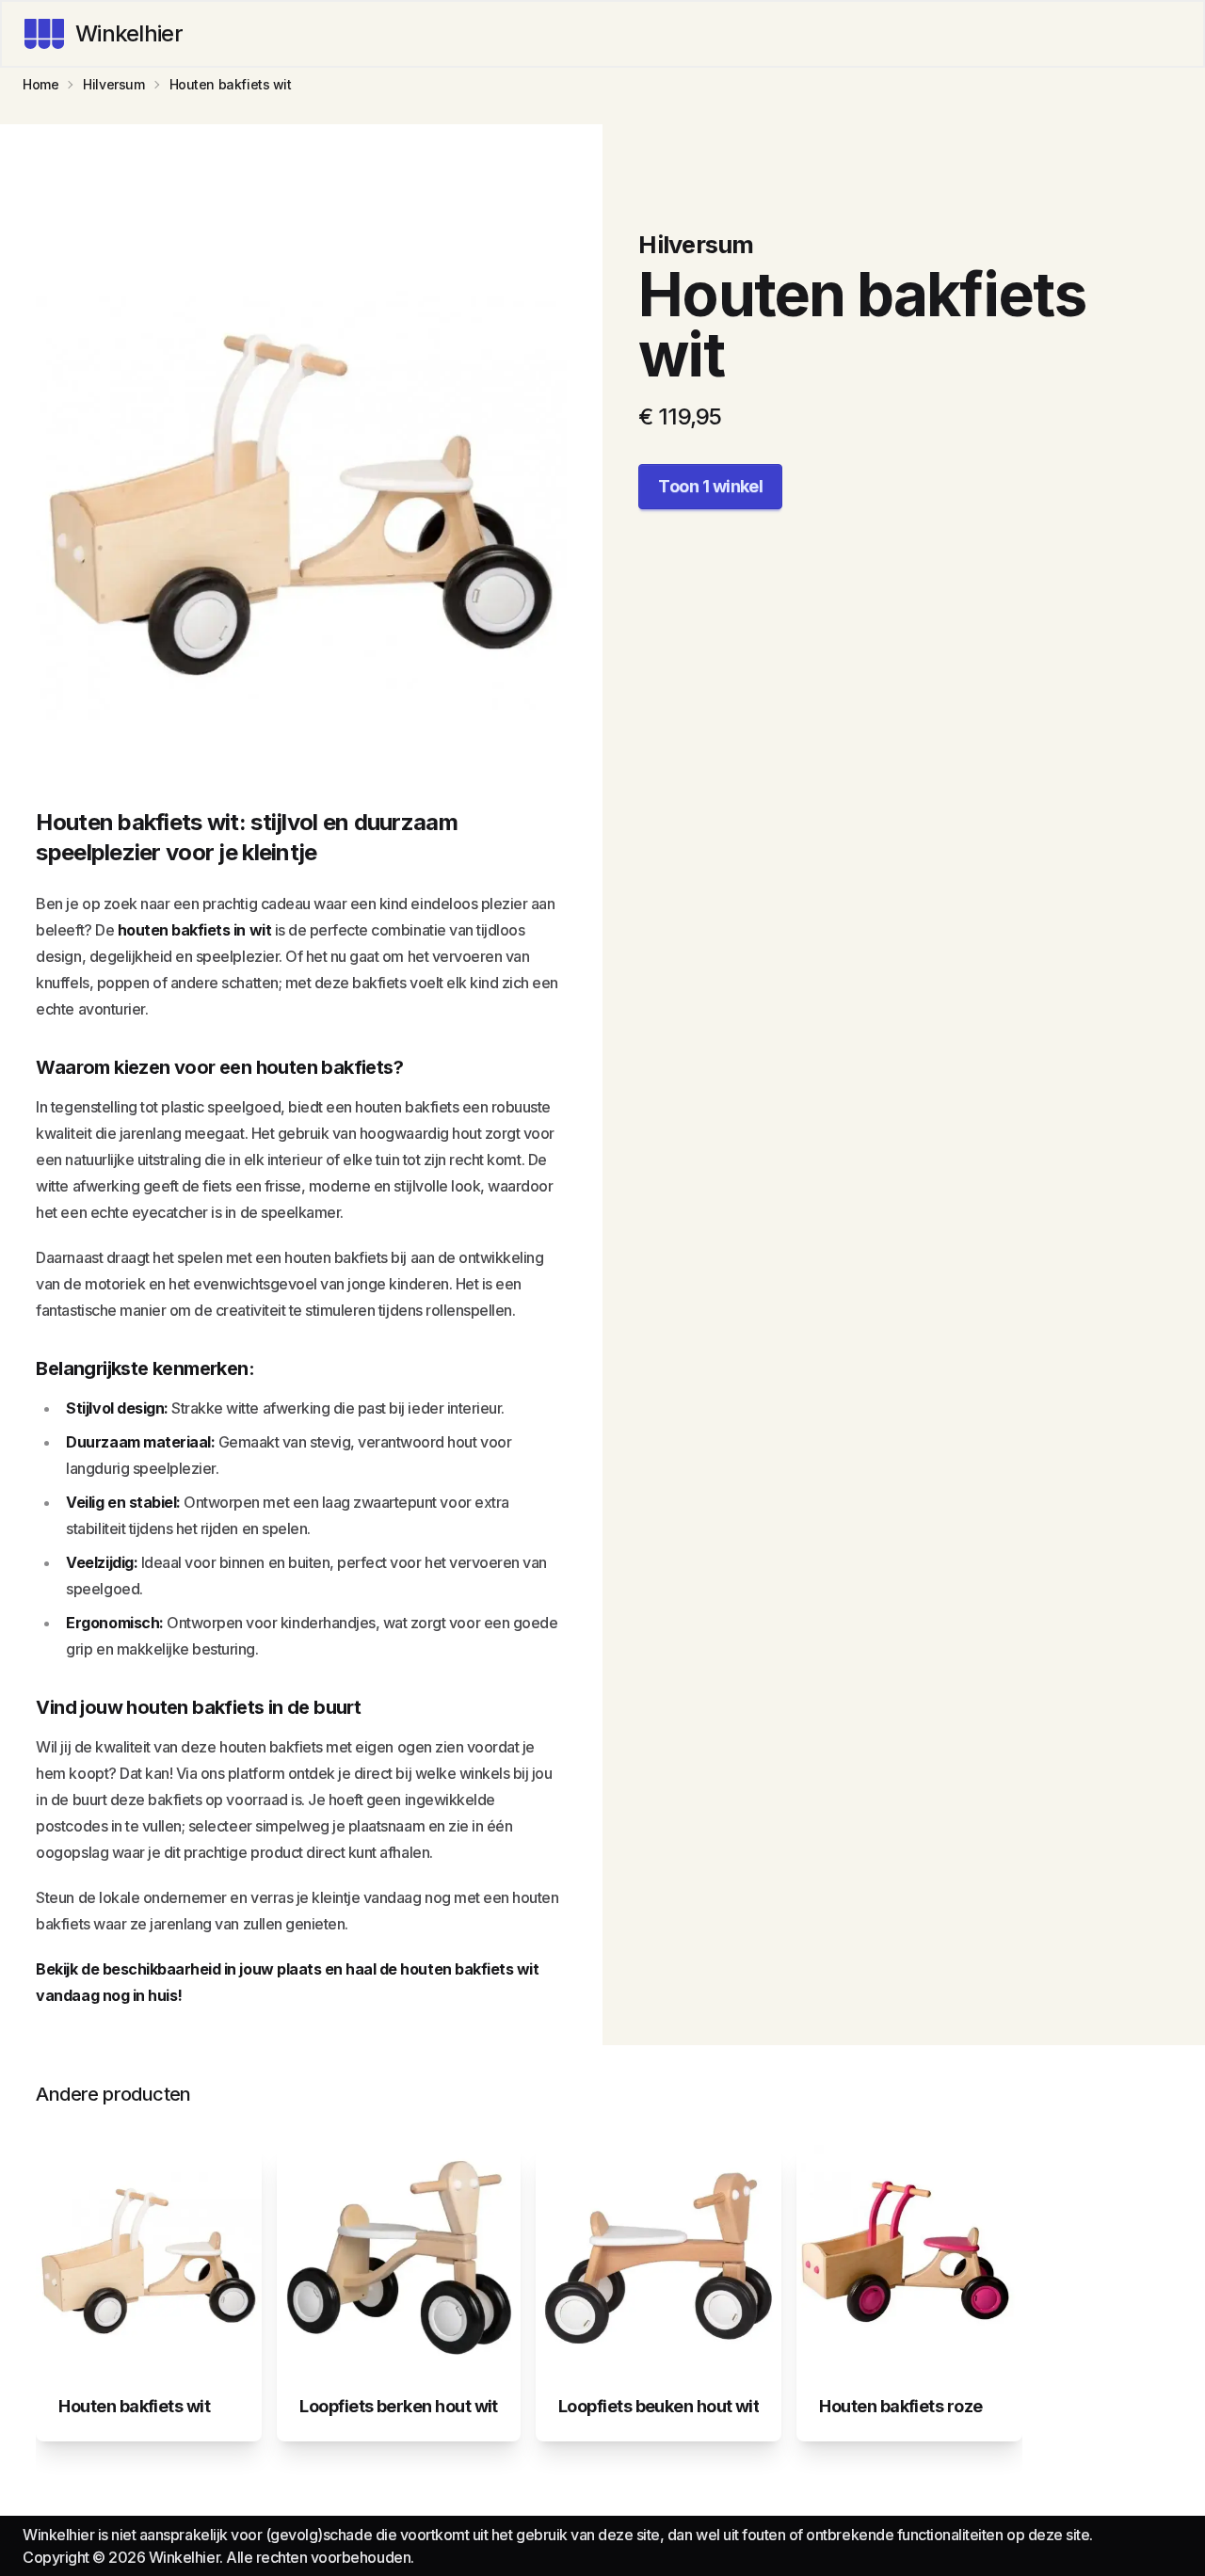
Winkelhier (129, 33)
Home (40, 84)
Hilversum (113, 84)
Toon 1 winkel (710, 486)
